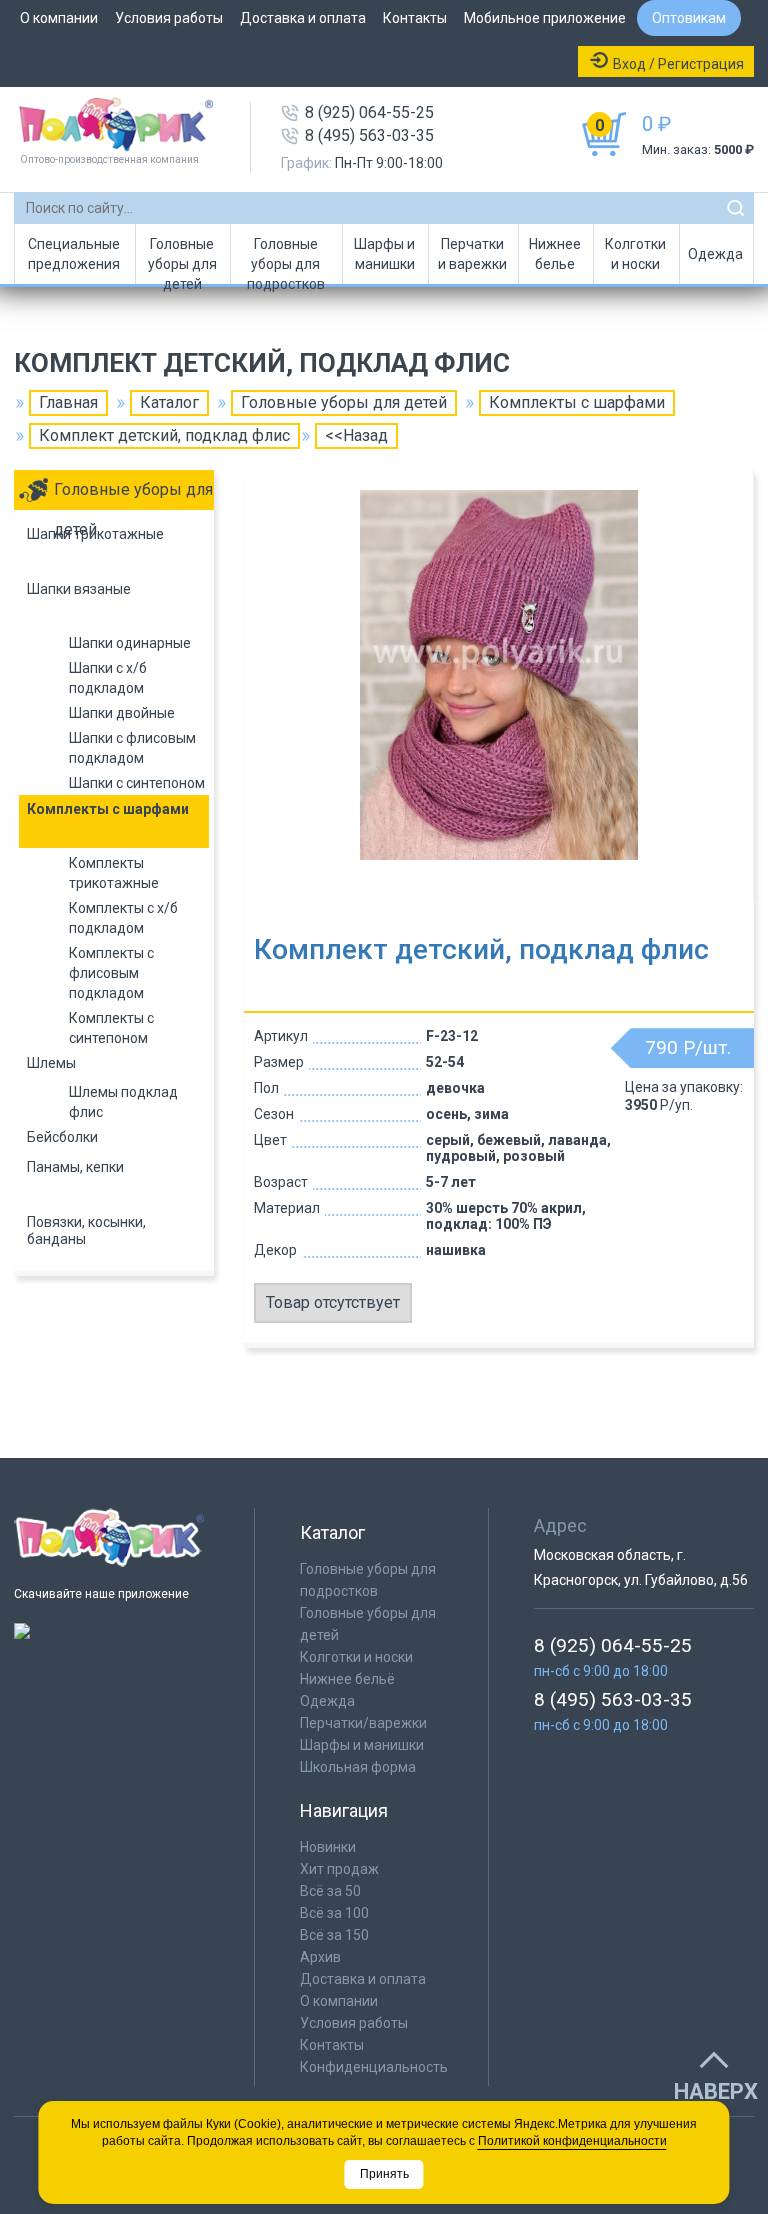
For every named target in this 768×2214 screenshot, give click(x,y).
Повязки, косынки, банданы (86, 1230)
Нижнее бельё (347, 1679)
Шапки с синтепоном (137, 783)
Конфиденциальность (374, 2067)
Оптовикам (689, 18)
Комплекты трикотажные (114, 873)
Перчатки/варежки (363, 1723)
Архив (320, 1957)
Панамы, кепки (75, 1167)
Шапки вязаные (79, 589)
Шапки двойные (122, 713)
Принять (384, 2174)
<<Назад (356, 435)
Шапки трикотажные (95, 534)
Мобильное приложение (545, 18)
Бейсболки (62, 1137)
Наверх (716, 2092)
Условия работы (169, 18)
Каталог (169, 402)
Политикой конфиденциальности (572, 2141)
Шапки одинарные (130, 643)
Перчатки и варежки (472, 254)
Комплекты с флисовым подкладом (111, 973)
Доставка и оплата (303, 18)
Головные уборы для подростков (286, 260)
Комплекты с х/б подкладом (123, 918)
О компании (59, 18)
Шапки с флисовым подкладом (132, 748)
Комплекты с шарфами (577, 402)
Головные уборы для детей (182, 260)
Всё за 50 (330, 1891)
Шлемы (51, 1063)
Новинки (328, 1847)
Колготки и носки (635, 254)
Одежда (715, 254)
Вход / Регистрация (678, 64)
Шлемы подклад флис (123, 1102)
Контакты (415, 18)
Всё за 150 (334, 1935)
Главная (68, 402)
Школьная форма (358, 1767)
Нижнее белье (555, 254)
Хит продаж (339, 1869)
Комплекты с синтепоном (111, 1028)
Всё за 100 (334, 1913)
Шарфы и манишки (384, 254)
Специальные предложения (74, 254)
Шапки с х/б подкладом (108, 678)
